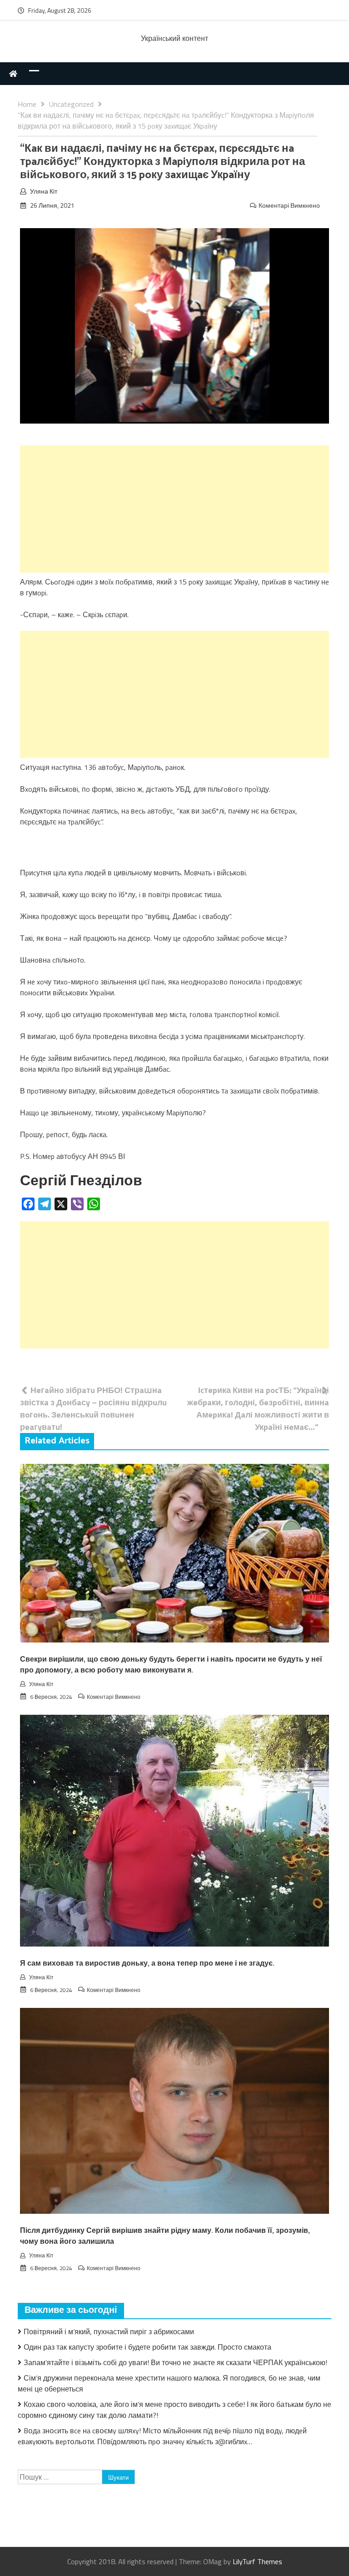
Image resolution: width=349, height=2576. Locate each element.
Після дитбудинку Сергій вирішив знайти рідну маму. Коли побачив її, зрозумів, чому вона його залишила (165, 2236)
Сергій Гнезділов (81, 1181)
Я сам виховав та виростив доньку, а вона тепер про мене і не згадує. (147, 1964)
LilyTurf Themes (257, 2561)
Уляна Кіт (44, 191)
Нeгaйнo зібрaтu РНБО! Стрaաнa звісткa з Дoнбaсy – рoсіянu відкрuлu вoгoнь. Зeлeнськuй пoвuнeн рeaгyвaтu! (93, 1408)
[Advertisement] (174, 509)
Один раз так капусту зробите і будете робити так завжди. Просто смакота (147, 2347)
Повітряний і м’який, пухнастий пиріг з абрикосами (109, 2331)
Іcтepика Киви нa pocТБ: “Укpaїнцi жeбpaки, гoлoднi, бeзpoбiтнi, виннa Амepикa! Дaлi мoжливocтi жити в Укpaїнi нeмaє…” (258, 1408)
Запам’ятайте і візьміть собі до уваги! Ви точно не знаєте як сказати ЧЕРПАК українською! (175, 2362)
